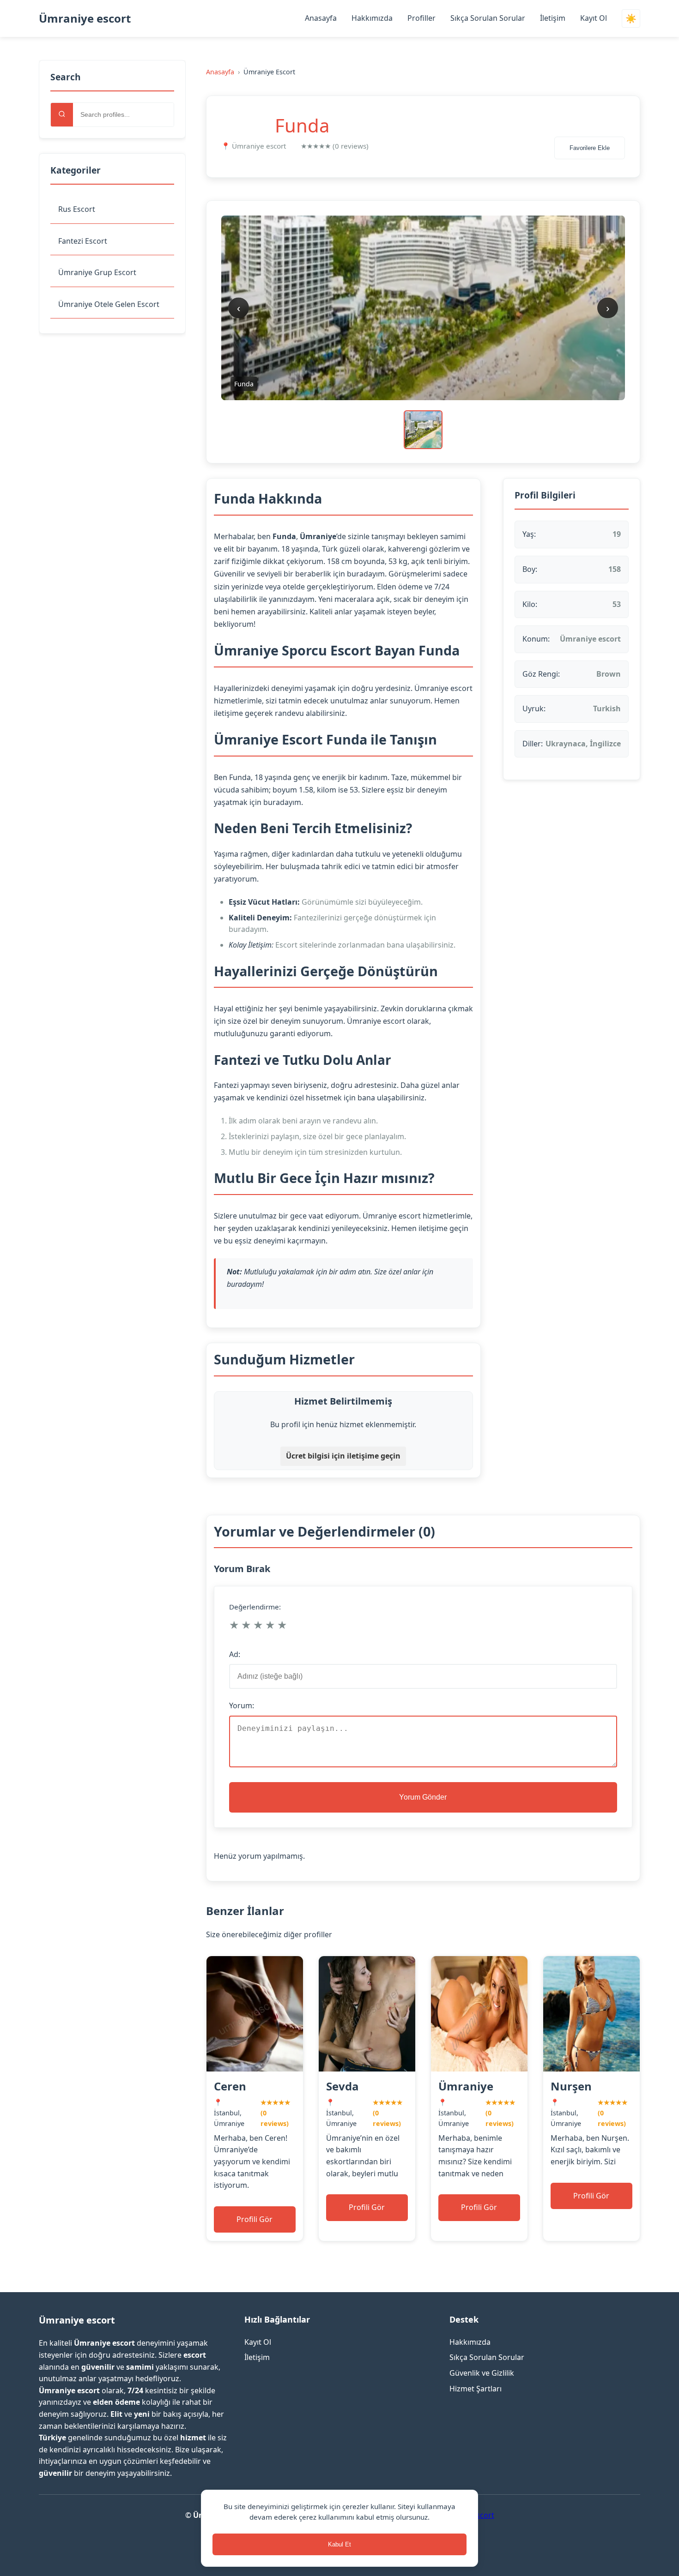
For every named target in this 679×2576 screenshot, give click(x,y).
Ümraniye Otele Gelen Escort (109, 304)
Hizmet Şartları (476, 2389)
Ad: (235, 1654)
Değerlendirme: (255, 1607)
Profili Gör (255, 2219)
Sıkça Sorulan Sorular (488, 18)
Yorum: (242, 1705)
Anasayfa (321, 18)
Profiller (421, 18)
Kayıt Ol (594, 18)
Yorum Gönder (423, 1797)
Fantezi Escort (83, 241)
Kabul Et (339, 2544)
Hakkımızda (372, 18)
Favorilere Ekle (590, 148)
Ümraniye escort (85, 18)
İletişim (553, 18)
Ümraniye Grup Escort (97, 272)
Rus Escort (77, 209)
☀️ (631, 19)
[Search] (62, 115)
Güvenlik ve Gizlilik (482, 2373)
